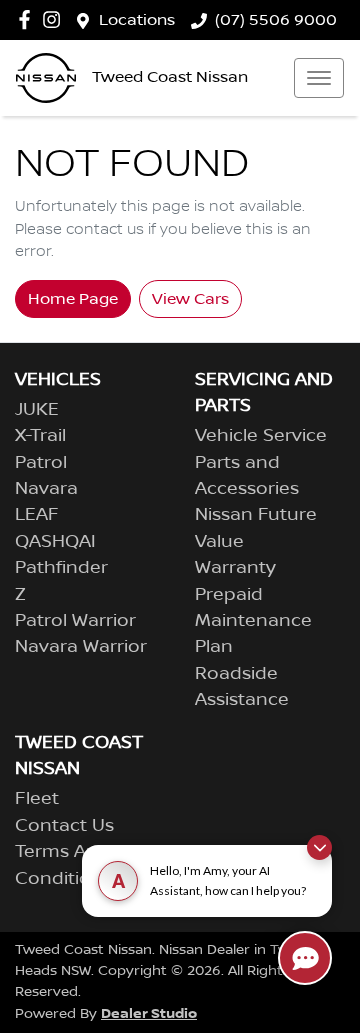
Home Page (73, 299)
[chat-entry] (305, 958)
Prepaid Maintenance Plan (253, 621)
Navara (46, 489)
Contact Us (64, 826)
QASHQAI (55, 542)
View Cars (190, 299)
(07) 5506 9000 (276, 20)
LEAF (37, 515)
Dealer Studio (149, 1013)
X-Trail (40, 436)
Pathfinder (61, 568)
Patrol (41, 463)
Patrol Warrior (75, 621)
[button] (319, 78)
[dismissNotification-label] (319, 847)
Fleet (37, 799)
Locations (137, 20)
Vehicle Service (261, 436)
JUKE (37, 410)
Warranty (235, 568)
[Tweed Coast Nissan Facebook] (28, 19)
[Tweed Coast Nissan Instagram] (55, 19)
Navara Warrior (81, 647)
